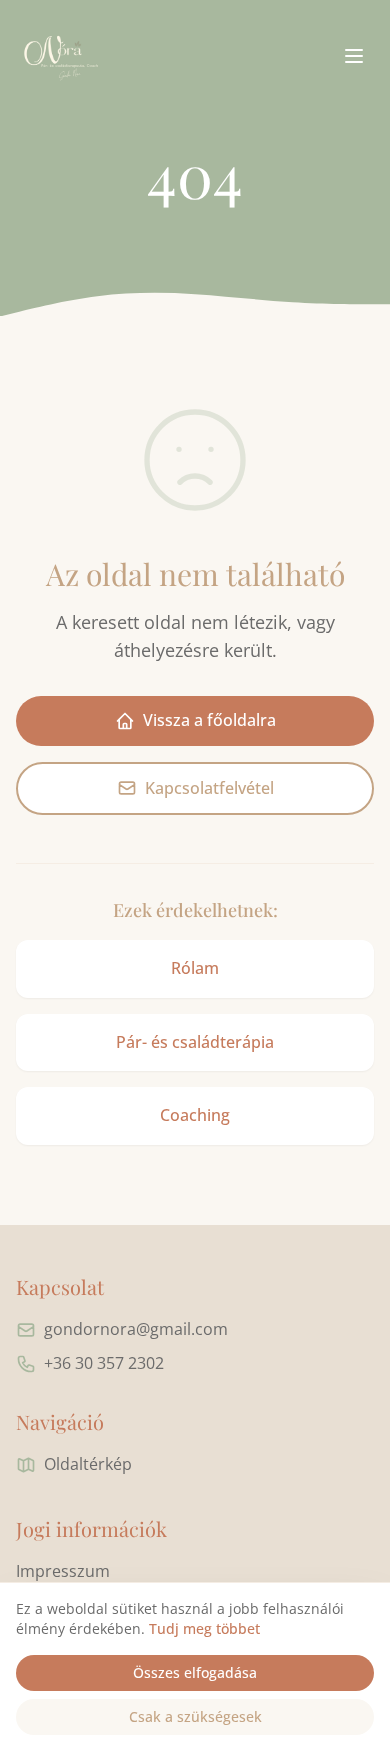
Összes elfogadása (195, 1672)
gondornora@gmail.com (136, 1329)
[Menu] (354, 56)
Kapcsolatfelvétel (209, 788)
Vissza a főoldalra (209, 720)
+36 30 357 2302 (104, 1363)
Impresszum (63, 1571)
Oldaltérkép (88, 1464)
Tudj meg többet (204, 1628)
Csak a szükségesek (195, 1716)
